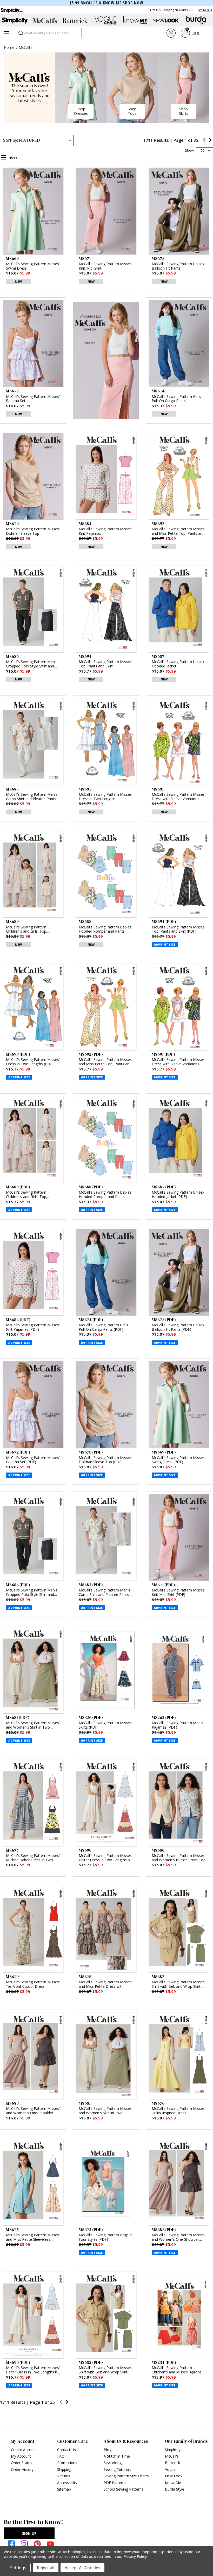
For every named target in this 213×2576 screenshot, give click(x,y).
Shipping (64, 2469)
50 (203, 150)
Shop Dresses (81, 111)
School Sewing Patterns (124, 2489)
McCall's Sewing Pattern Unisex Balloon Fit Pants (178, 266)
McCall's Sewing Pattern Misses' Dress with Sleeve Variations (179, 797)
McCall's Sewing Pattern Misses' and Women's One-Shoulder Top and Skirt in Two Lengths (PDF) (179, 2237)
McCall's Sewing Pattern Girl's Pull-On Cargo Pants (176, 399)
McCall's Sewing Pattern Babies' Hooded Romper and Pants (105, 929)
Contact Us (66, 2450)
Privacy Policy (135, 2556)
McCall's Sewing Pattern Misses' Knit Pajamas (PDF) (33, 1327)
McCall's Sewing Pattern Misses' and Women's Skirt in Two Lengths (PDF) (33, 1725)
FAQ (61, 2456)
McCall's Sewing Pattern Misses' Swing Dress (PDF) (179, 1460)
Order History (22, 2469)
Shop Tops (132, 111)
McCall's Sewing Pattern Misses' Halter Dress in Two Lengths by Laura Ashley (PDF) (33, 2370)
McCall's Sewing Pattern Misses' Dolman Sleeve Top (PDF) (106, 1460)
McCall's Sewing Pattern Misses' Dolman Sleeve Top (33, 531)
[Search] (20, 34)
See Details (205, 10)
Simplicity (173, 2450)
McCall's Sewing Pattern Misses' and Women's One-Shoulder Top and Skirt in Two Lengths (33, 2111)
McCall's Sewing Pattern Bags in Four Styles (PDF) (106, 2237)
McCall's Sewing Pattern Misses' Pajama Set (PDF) (33, 1460)
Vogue (170, 2469)
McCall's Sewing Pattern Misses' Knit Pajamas (106, 531)
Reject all (46, 2568)
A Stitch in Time (117, 2456)
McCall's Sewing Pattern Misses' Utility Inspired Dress (179, 2111)
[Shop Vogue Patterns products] (105, 21)
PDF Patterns (115, 2483)
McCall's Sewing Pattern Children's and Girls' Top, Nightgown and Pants (27, 929)
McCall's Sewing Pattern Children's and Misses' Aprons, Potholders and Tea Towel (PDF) (177, 2370)
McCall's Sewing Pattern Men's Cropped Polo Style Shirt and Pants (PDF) (32, 1593)
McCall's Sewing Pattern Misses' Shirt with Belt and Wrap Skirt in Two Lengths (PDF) (106, 2370)
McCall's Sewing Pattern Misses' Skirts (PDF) (106, 1725)
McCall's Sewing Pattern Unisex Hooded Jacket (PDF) (178, 1195)
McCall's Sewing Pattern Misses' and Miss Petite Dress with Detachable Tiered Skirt (106, 1984)
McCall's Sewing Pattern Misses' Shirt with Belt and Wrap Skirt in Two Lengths (179, 1984)
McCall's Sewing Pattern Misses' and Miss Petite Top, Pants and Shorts (179, 531)
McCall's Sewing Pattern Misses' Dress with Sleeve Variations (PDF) (179, 1062)
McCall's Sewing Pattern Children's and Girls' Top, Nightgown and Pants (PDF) (29, 1195)
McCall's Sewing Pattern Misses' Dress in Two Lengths (106, 797)
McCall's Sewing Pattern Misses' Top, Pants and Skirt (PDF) (179, 929)
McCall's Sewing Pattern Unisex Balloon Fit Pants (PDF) (178, 1327)
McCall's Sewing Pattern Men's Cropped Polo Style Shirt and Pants (32, 664)
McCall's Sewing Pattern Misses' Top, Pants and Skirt (106, 664)
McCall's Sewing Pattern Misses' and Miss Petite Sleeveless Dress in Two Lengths (33, 2237)
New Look (174, 2476)
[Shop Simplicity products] (15, 21)
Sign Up (29, 2533)
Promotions (67, 2463)
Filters (12, 158)
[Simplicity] (11, 10)
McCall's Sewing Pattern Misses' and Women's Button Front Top (179, 1858)
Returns (64, 2476)
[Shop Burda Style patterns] (196, 21)
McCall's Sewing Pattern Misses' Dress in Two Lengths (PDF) (33, 1062)
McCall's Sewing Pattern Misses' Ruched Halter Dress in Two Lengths (33, 1858)
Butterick (172, 2463)
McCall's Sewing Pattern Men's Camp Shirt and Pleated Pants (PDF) (104, 1593)
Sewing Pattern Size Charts (126, 2476)
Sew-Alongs (114, 2463)
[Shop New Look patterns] (166, 21)
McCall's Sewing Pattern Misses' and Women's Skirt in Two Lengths (106, 2111)
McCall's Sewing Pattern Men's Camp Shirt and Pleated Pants (32, 797)
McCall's (26, 47)
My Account (21, 2456)
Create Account (24, 2450)
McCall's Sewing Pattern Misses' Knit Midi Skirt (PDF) (179, 1593)
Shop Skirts (184, 111)
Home (9, 47)
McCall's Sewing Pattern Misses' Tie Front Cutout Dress (33, 1984)
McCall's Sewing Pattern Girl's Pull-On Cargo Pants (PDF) (103, 1327)
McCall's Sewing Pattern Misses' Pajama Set (33, 399)
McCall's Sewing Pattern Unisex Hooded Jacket (178, 664)
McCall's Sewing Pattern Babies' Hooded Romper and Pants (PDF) (105, 1195)
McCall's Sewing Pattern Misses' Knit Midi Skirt (106, 266)
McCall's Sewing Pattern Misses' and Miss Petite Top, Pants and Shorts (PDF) (106, 1062)
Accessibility (67, 2483)
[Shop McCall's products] (45, 21)
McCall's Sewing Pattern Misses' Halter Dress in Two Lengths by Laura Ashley (106, 1858)
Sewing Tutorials (118, 2469)
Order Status (22, 2463)
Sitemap (64, 2489)
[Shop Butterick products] (75, 21)
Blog (108, 2450)
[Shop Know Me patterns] (136, 21)
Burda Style (175, 2489)
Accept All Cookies (82, 2568)
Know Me (173, 2483)
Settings (18, 2568)
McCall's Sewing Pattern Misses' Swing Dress (33, 266)
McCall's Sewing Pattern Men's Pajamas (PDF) (177, 1725)
